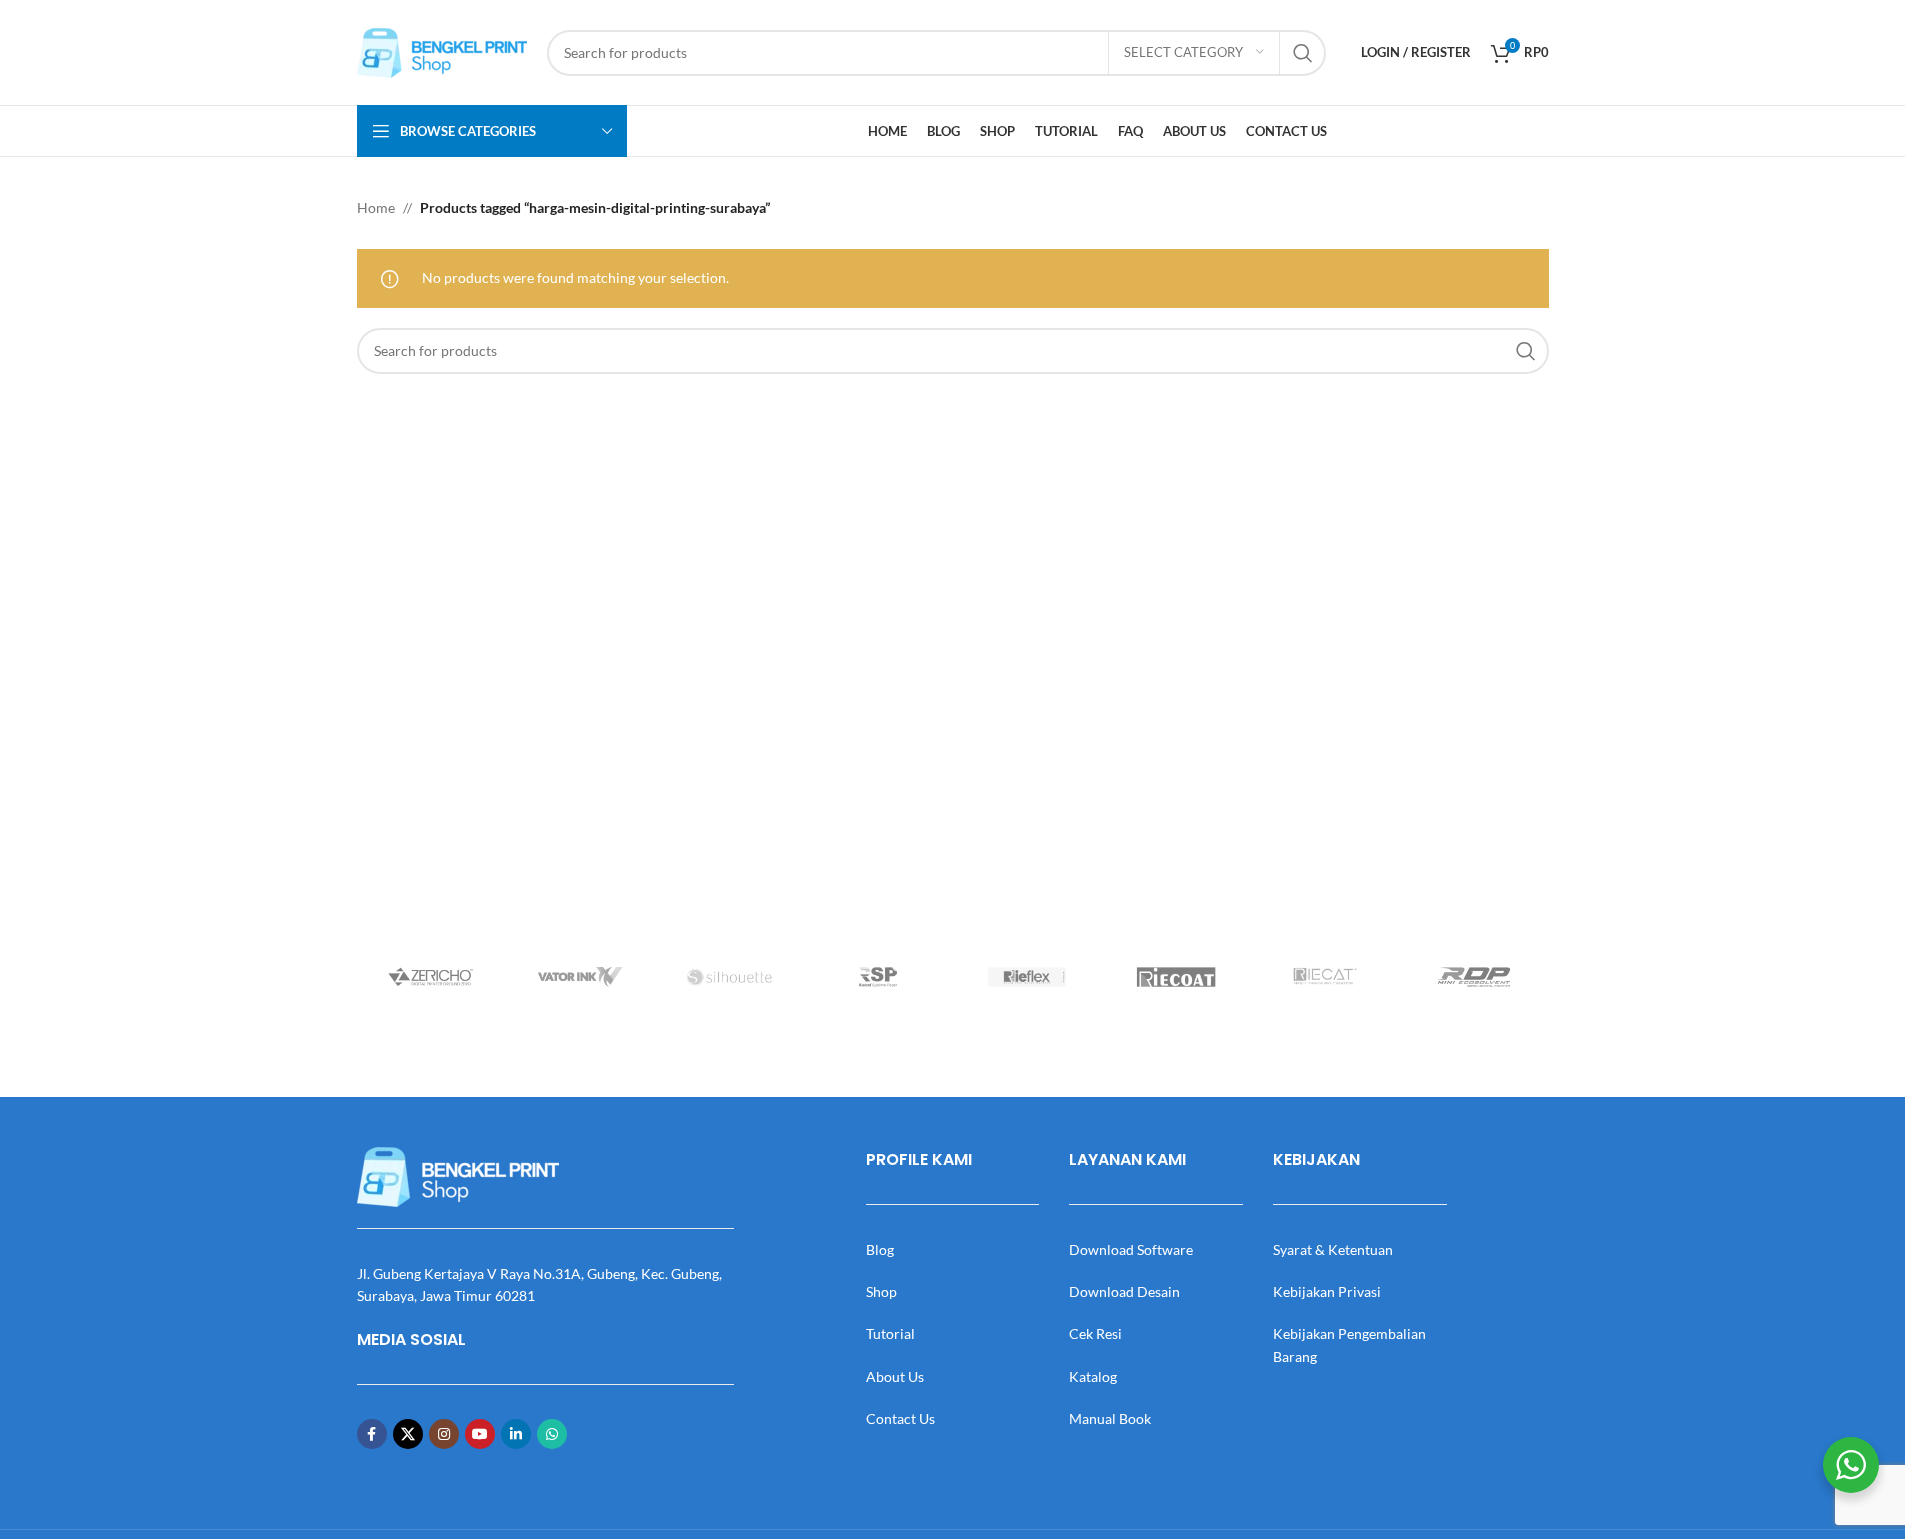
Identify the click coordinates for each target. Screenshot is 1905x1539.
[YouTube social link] (480, 1434)
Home (376, 207)
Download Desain (1124, 1291)
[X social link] (408, 1434)
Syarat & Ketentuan (1333, 1249)
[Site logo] (442, 50)
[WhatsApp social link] (552, 1434)
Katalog (1093, 1376)
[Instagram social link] (444, 1434)
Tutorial (890, 1333)
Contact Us (900, 1418)
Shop (881, 1291)
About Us (895, 1376)
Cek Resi (1095, 1333)
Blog (880, 1249)
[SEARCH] (1303, 53)
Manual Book (1110, 1418)
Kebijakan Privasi (1327, 1291)
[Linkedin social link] (516, 1434)
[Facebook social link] (372, 1434)
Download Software (1131, 1249)
